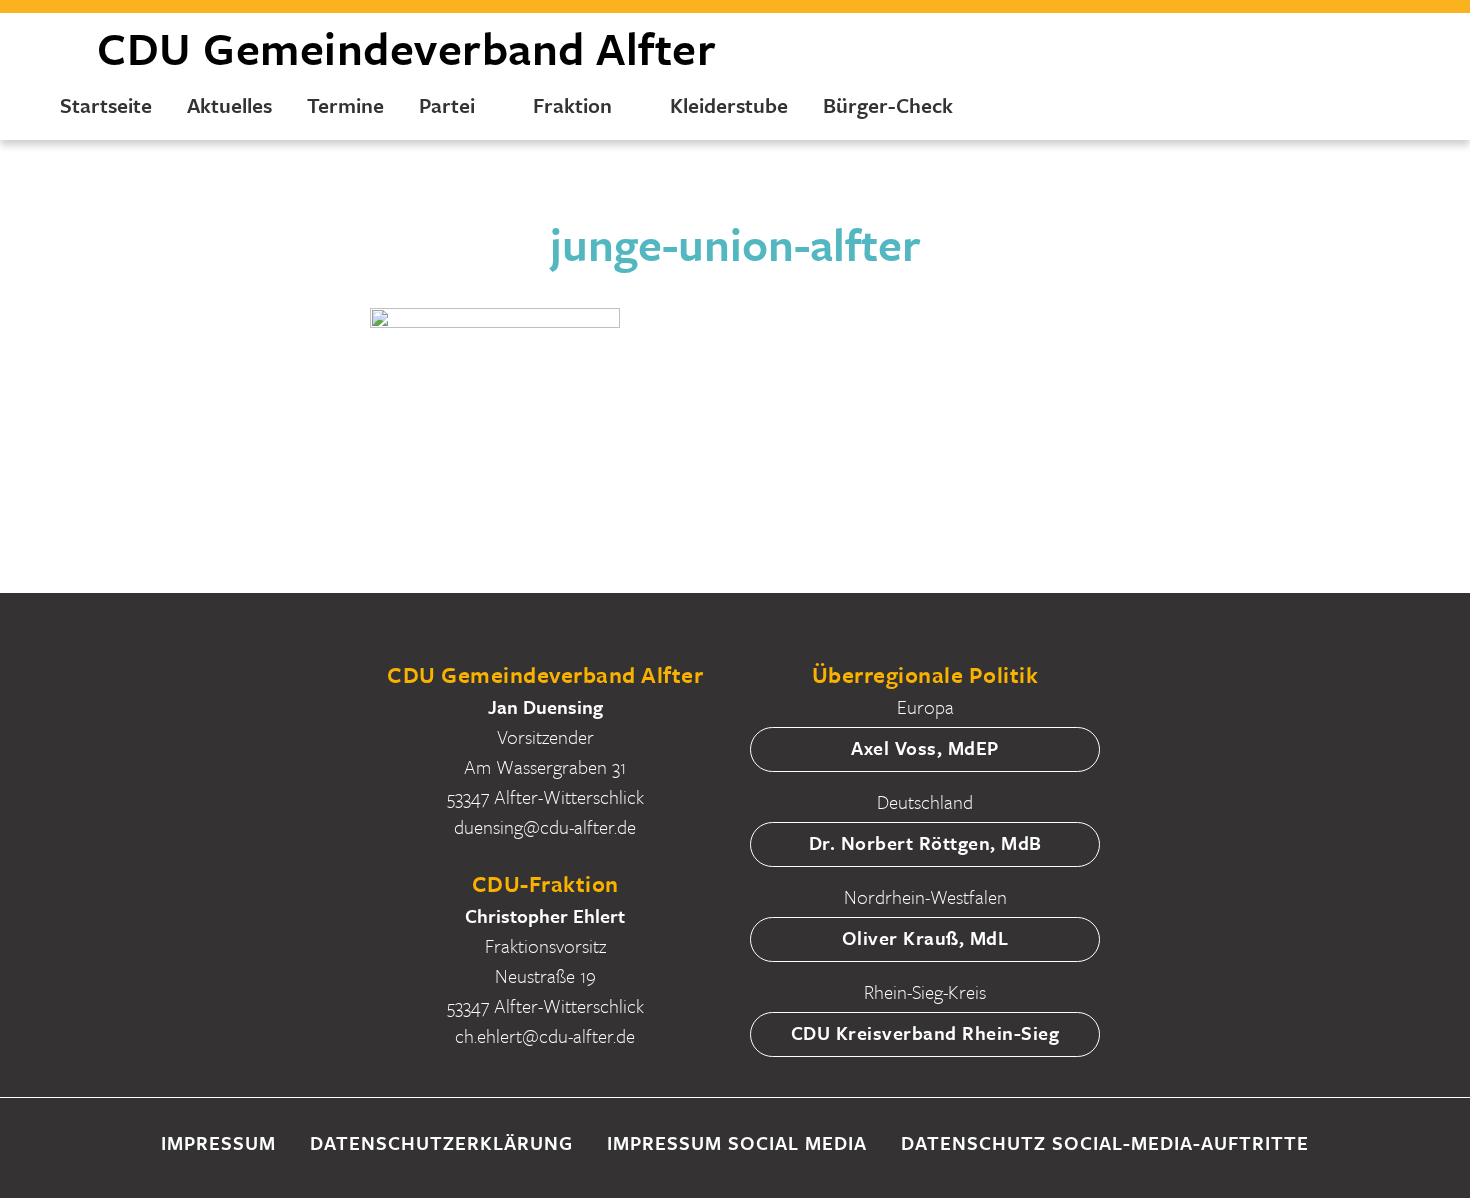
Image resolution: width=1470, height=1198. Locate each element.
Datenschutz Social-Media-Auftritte (1105, 1142)
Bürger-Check (888, 105)
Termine (345, 105)
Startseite (106, 105)
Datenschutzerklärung (441, 1142)
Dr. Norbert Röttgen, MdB (925, 842)
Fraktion (572, 105)
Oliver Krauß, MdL (925, 937)
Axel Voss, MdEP (925, 747)
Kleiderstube (729, 105)
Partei (447, 105)
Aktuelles (229, 105)
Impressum (218, 1142)
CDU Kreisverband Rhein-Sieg (925, 1032)
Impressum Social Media (737, 1142)
